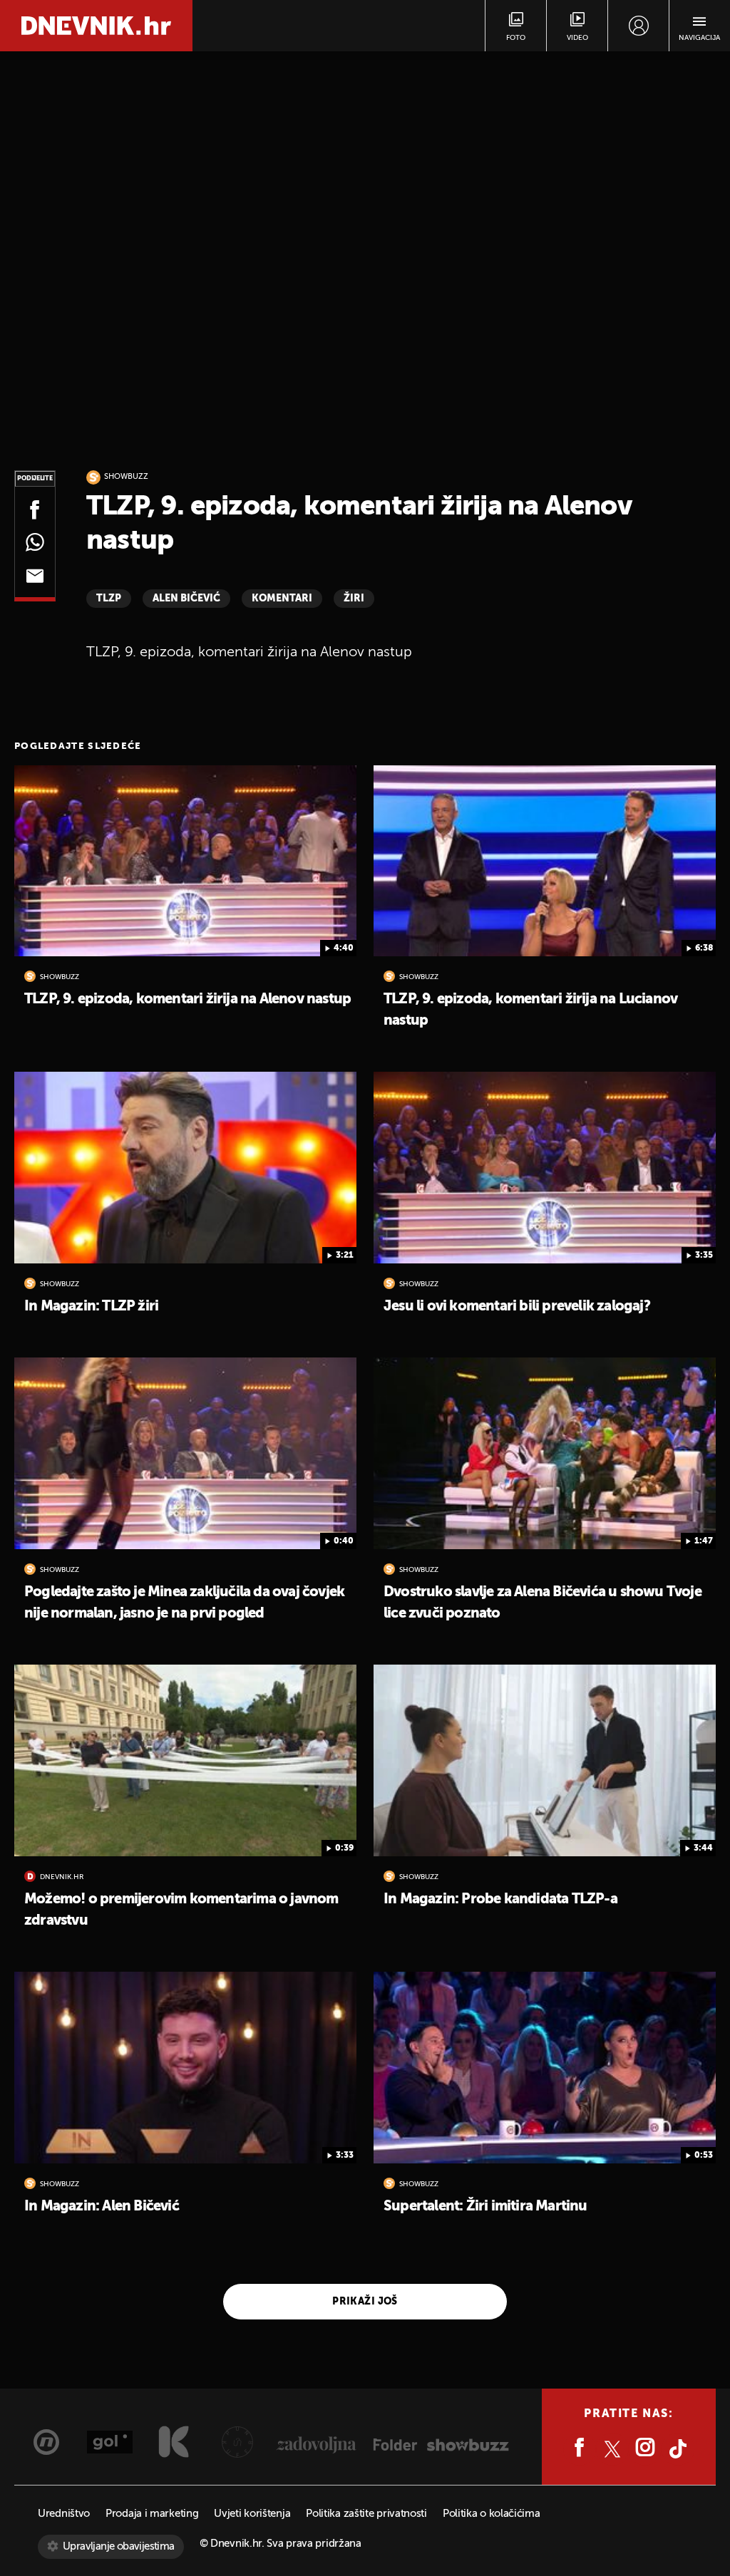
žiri (354, 599)
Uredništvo (64, 2514)
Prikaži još (365, 2302)
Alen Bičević (186, 599)
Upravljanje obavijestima (119, 2546)
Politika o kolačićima (492, 2514)
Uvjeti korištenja (252, 2514)
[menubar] (638, 26)
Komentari (282, 599)
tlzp (109, 599)
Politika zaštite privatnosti (366, 2514)
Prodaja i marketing (152, 2514)
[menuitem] (638, 26)
